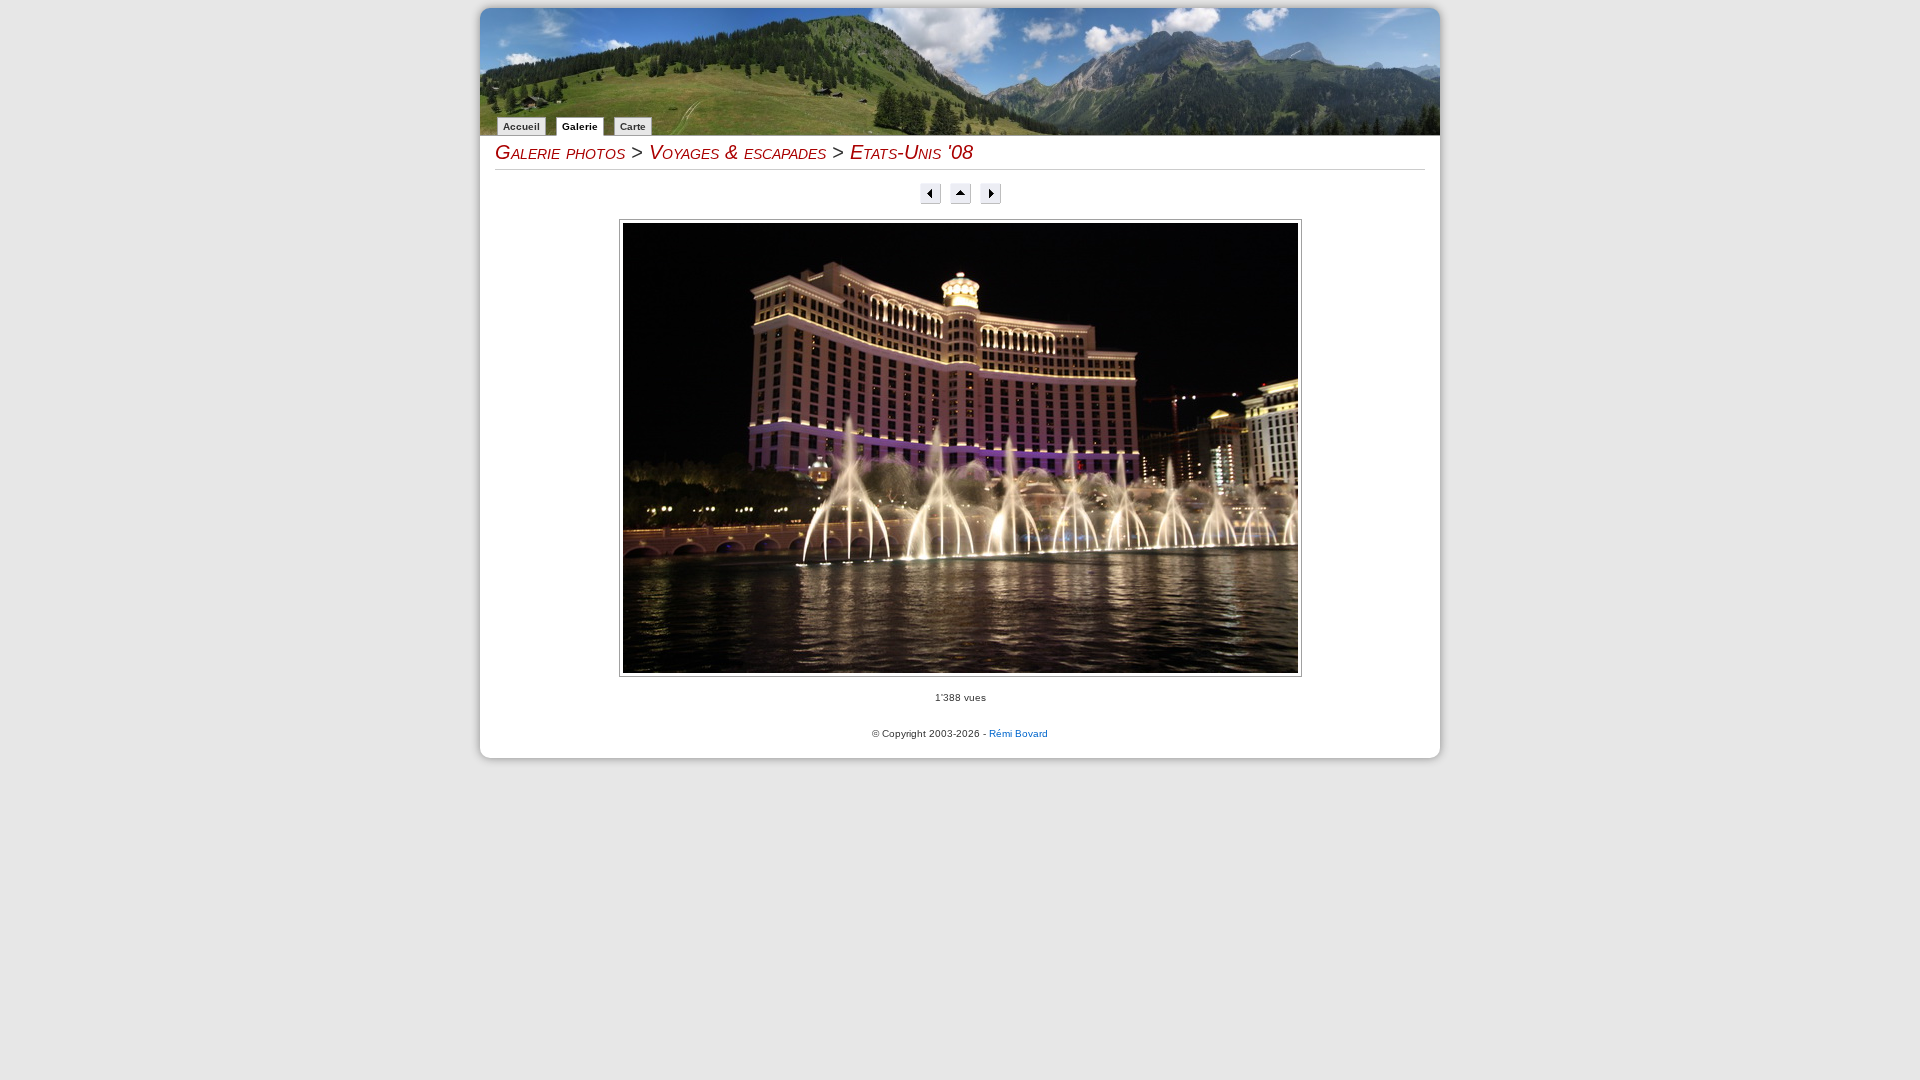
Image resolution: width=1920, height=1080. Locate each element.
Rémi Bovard (1018, 733)
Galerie (580, 126)
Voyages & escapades (737, 152)
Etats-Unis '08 (911, 152)
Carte (633, 126)
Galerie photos (560, 152)
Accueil (521, 126)
